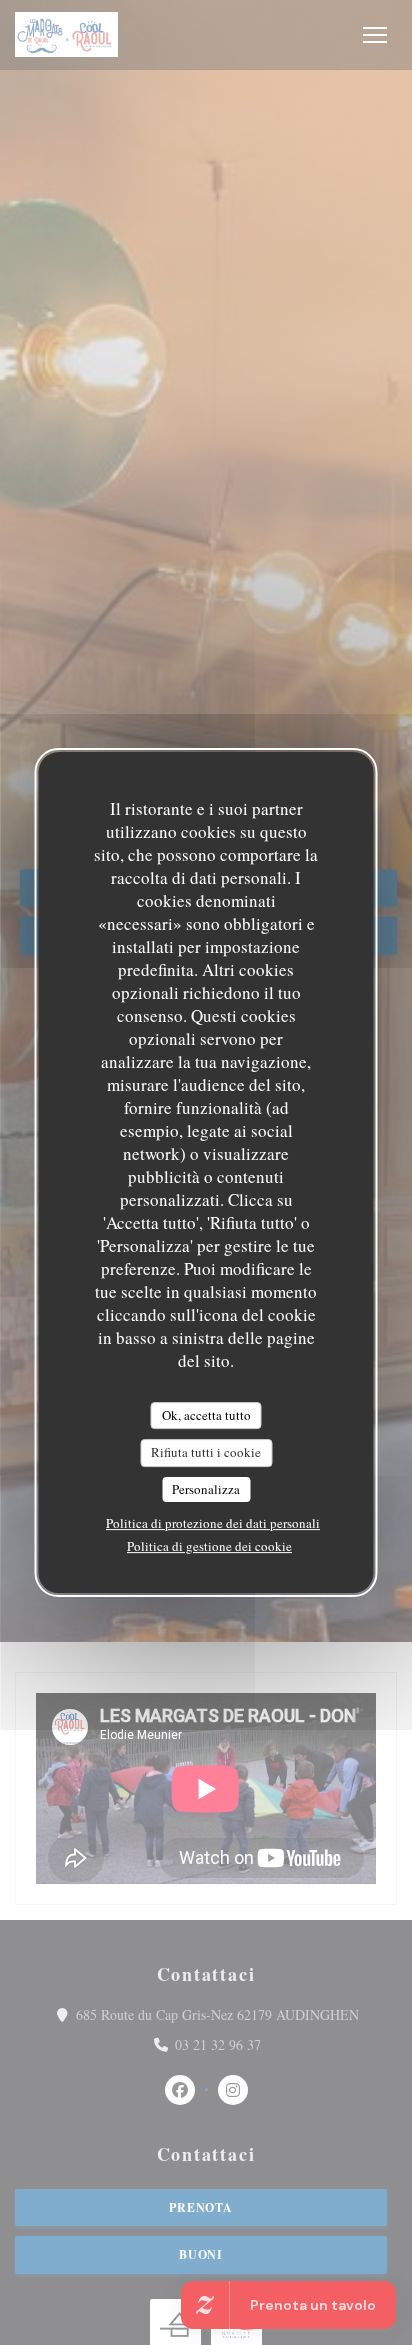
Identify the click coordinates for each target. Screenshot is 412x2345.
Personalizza (206, 1489)
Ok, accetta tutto (206, 1415)
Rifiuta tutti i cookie (206, 1452)
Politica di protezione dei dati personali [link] (213, 1523)
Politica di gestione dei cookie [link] (209, 1546)
